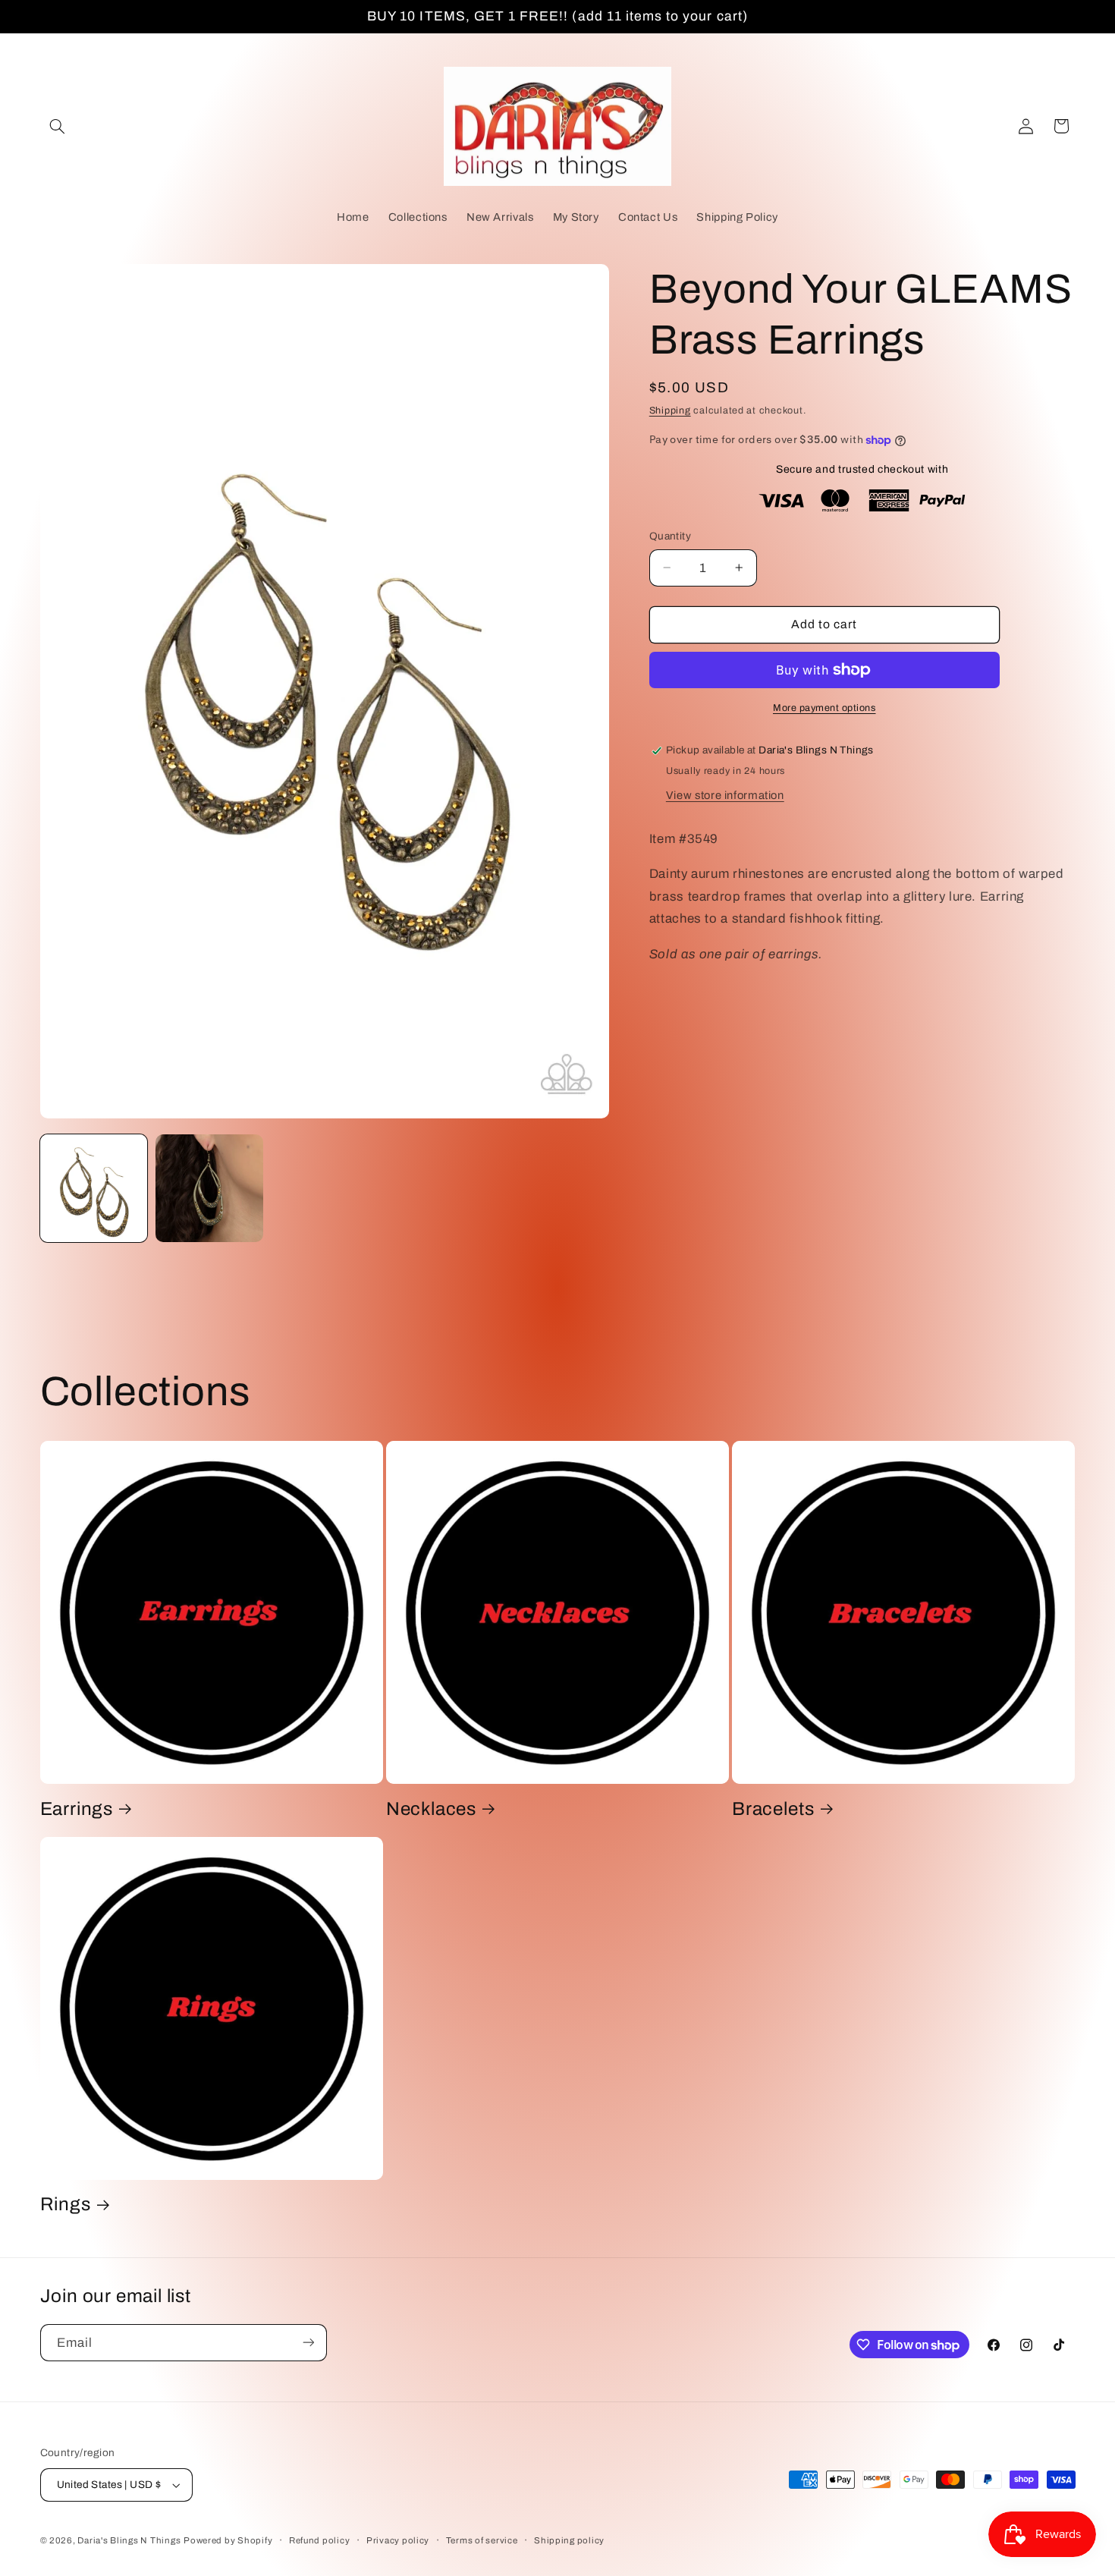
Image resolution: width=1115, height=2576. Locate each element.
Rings (66, 2204)
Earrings (77, 1808)
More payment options (824, 708)
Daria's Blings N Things (129, 2540)
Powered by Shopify (228, 2540)
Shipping (670, 410)
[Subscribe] (308, 2343)
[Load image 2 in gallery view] (209, 1188)
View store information (725, 795)
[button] (58, 126)
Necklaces (431, 1808)
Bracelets (773, 1808)
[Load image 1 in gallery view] (94, 1188)
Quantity (670, 536)
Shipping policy (569, 2540)
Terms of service (482, 2540)
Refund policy (320, 2540)
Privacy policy (398, 2540)
